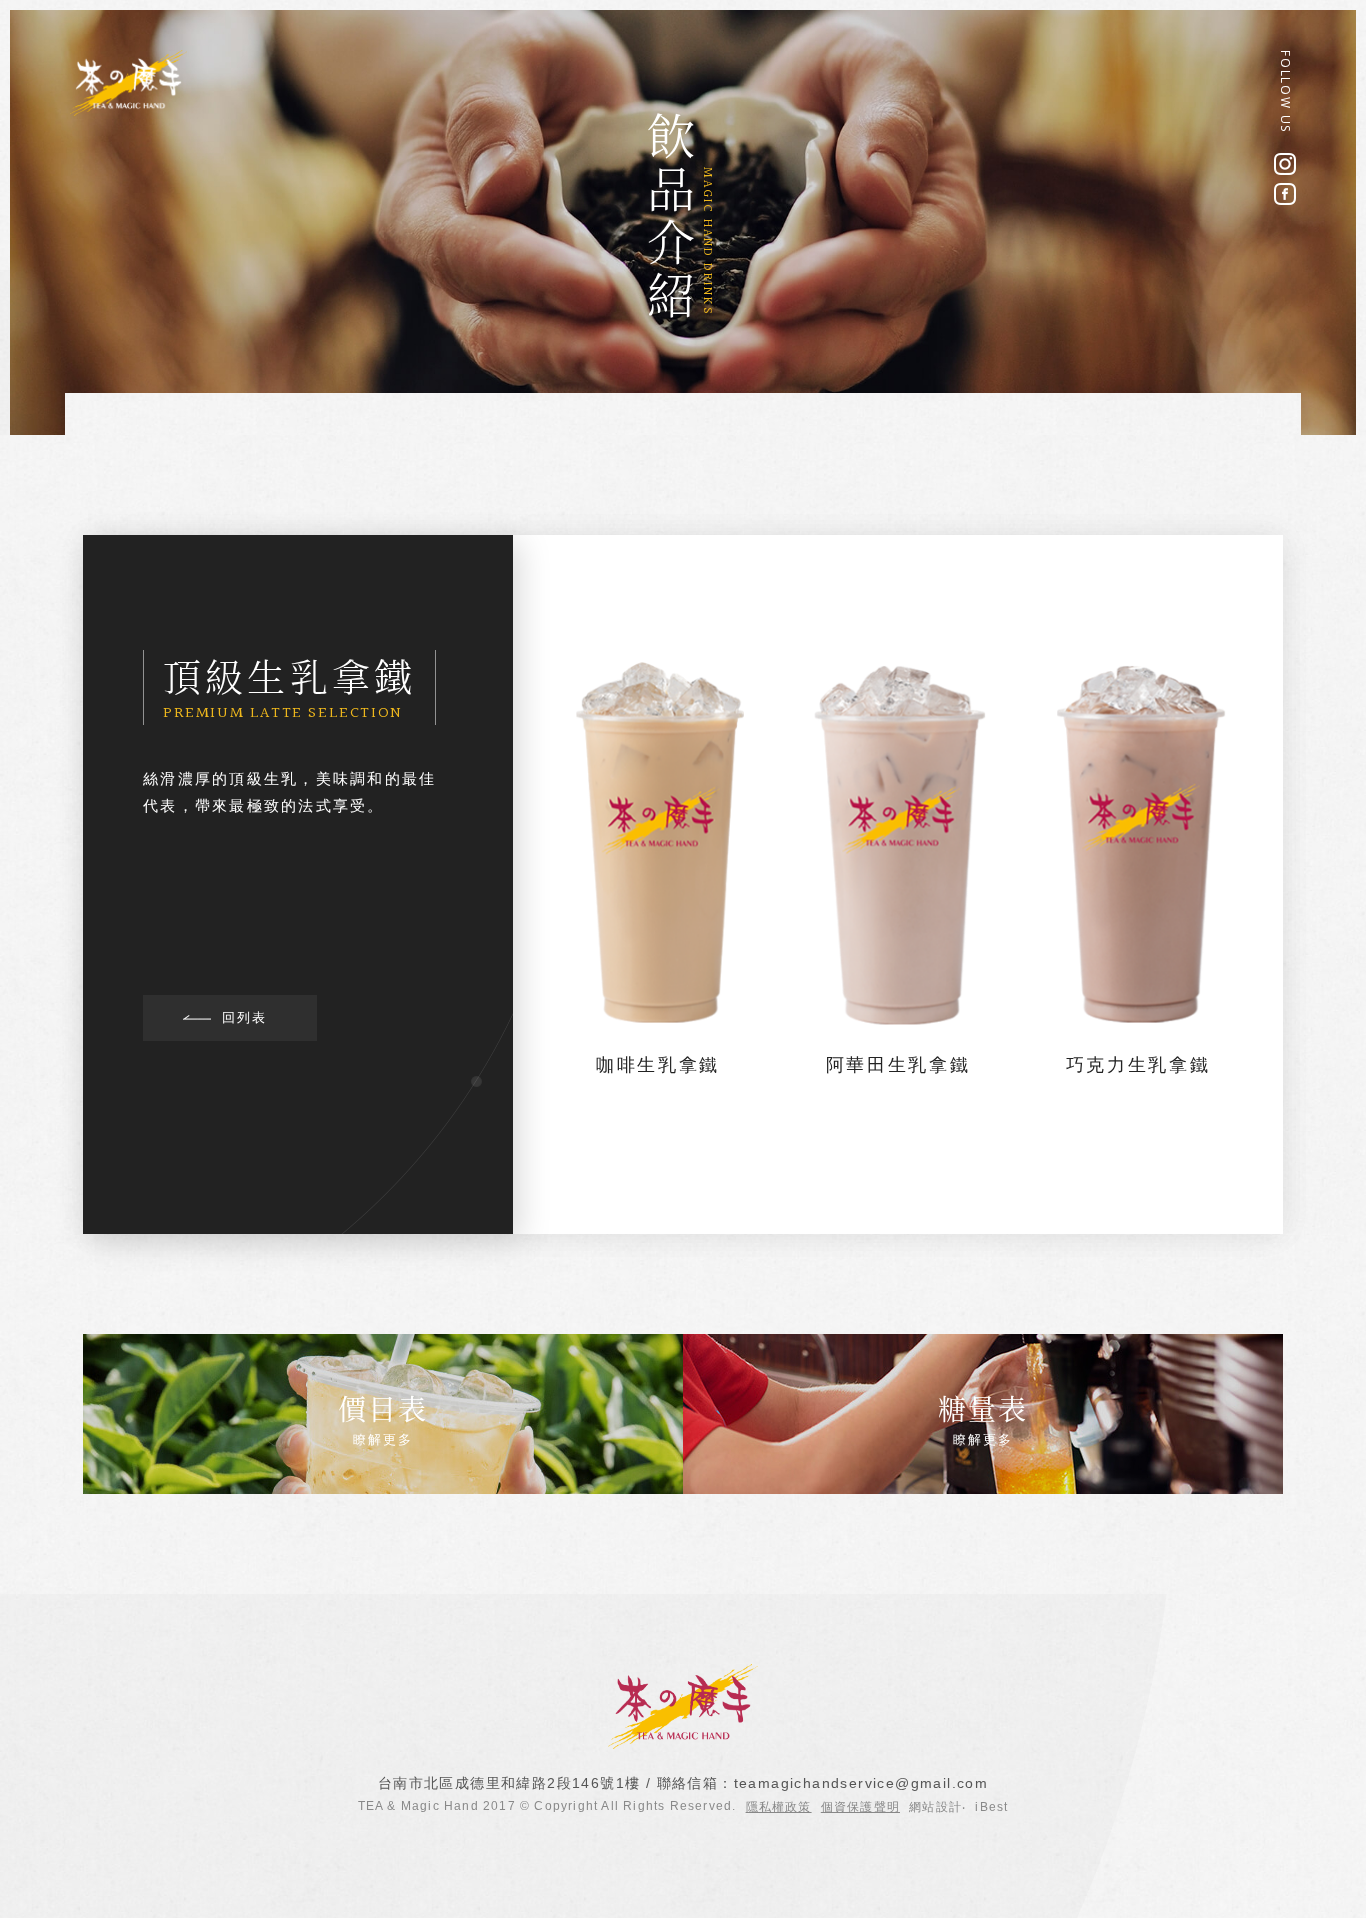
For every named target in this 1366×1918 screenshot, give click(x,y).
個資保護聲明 (860, 1807)
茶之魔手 (129, 83)
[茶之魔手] (683, 1744)
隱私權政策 (779, 1807)
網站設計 (935, 1807)
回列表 (244, 1017)
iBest (991, 1807)
